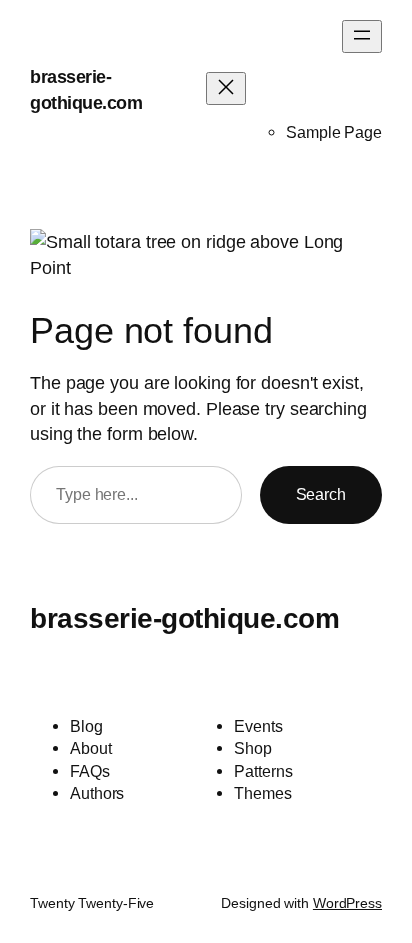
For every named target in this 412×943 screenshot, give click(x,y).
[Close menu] (226, 88)
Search (321, 494)
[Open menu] (362, 36)
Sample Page (334, 132)
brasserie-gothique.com (184, 618)
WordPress (347, 903)
